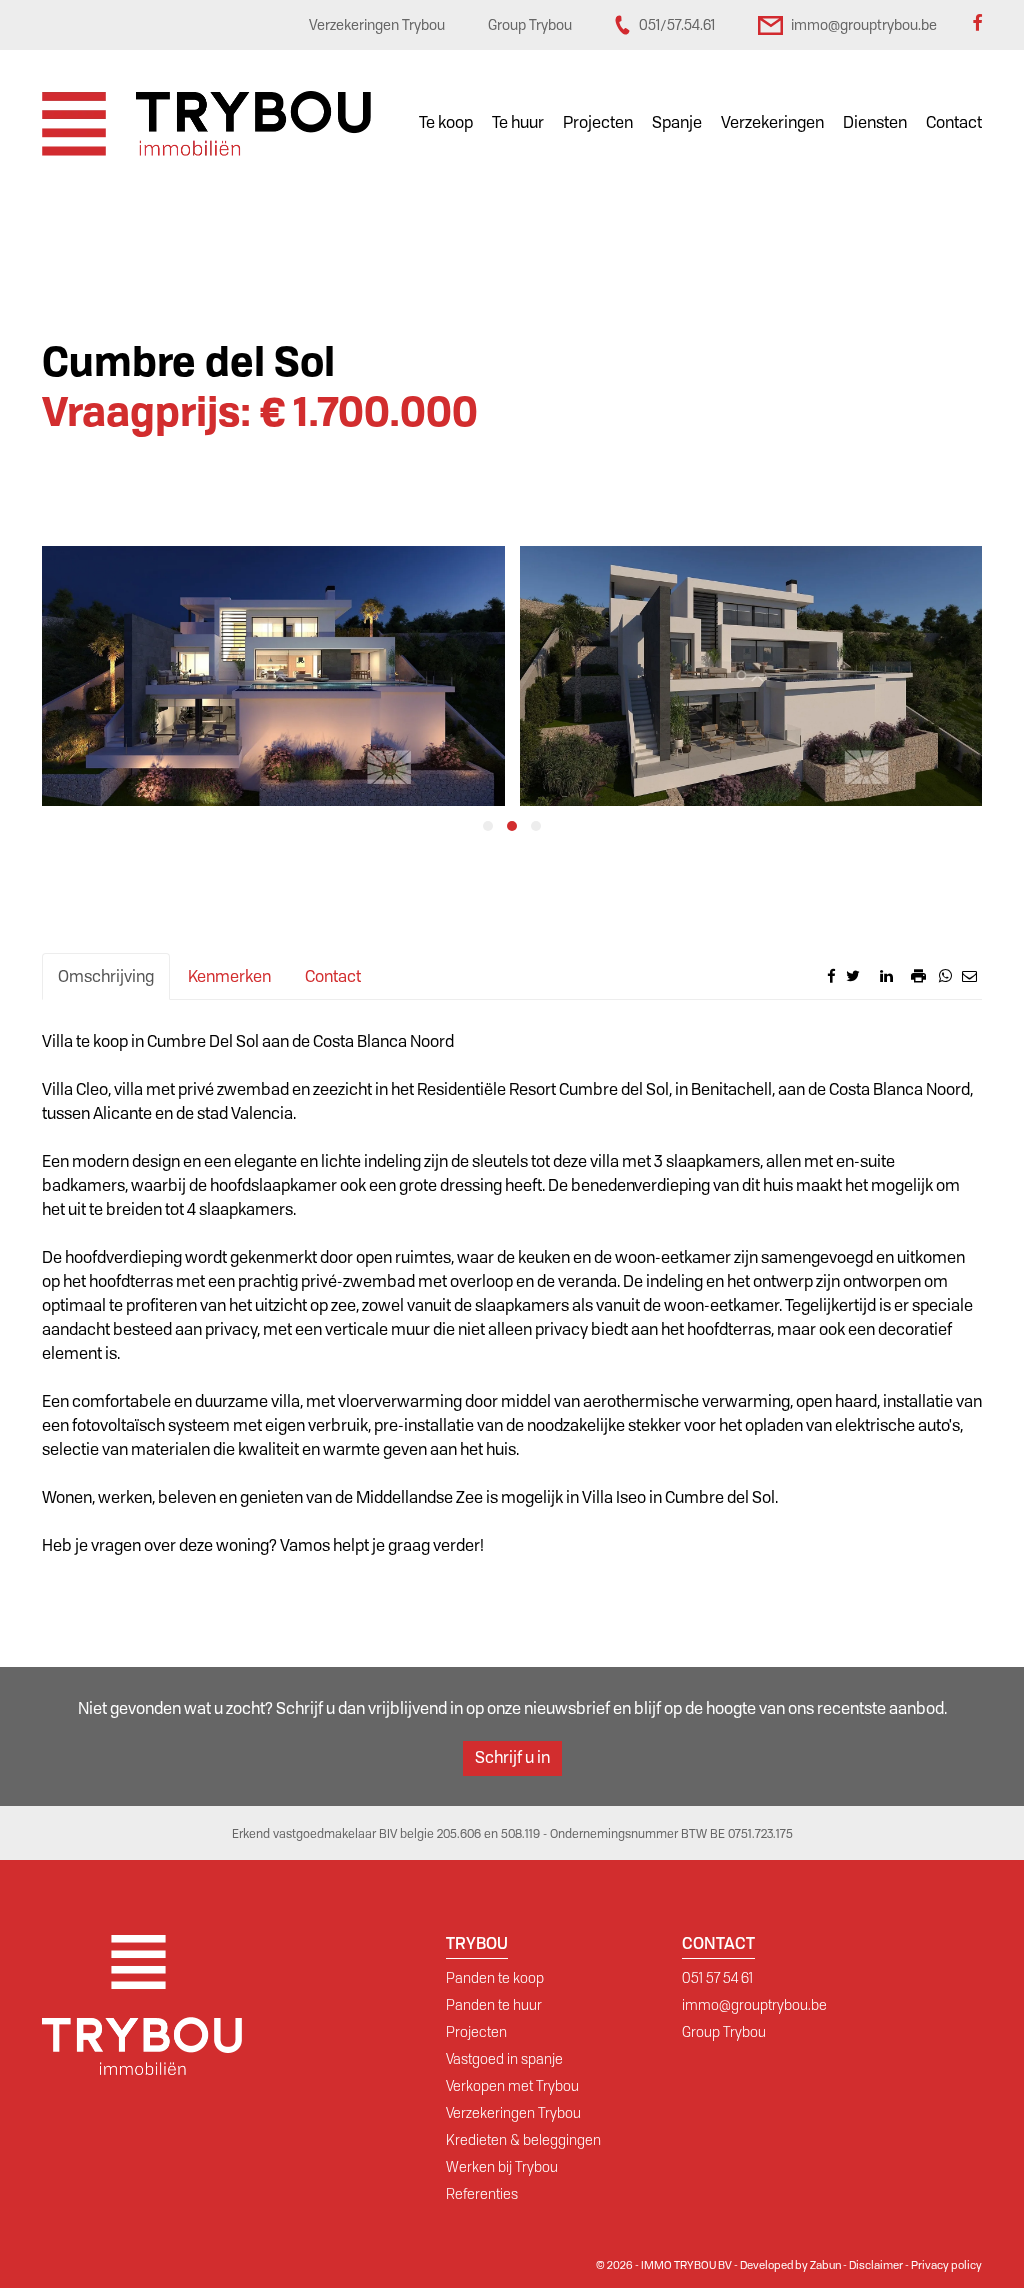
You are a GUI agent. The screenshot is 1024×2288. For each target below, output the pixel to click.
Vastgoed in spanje (504, 2059)
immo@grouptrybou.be (754, 2005)
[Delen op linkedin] (886, 975)
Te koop (446, 122)
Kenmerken (229, 976)
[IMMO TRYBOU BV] (206, 122)
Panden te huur (494, 2005)
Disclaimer (876, 2265)
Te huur (518, 122)
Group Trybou (724, 2032)
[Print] (918, 975)
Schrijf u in (512, 1757)
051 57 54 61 (717, 1978)
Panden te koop (495, 1978)
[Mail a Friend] (969, 975)
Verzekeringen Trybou (513, 2113)
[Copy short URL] (902, 981)
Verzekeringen (772, 122)
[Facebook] (977, 25)
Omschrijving (106, 976)
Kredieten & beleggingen (523, 2140)
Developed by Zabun (790, 2265)
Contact (954, 122)
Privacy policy (946, 2265)
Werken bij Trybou (502, 2167)
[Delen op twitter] (853, 975)
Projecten (598, 122)
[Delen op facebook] (831, 975)
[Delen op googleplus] (870, 975)
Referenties (482, 2194)
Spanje (677, 122)
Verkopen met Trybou (512, 2086)
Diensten (875, 122)
